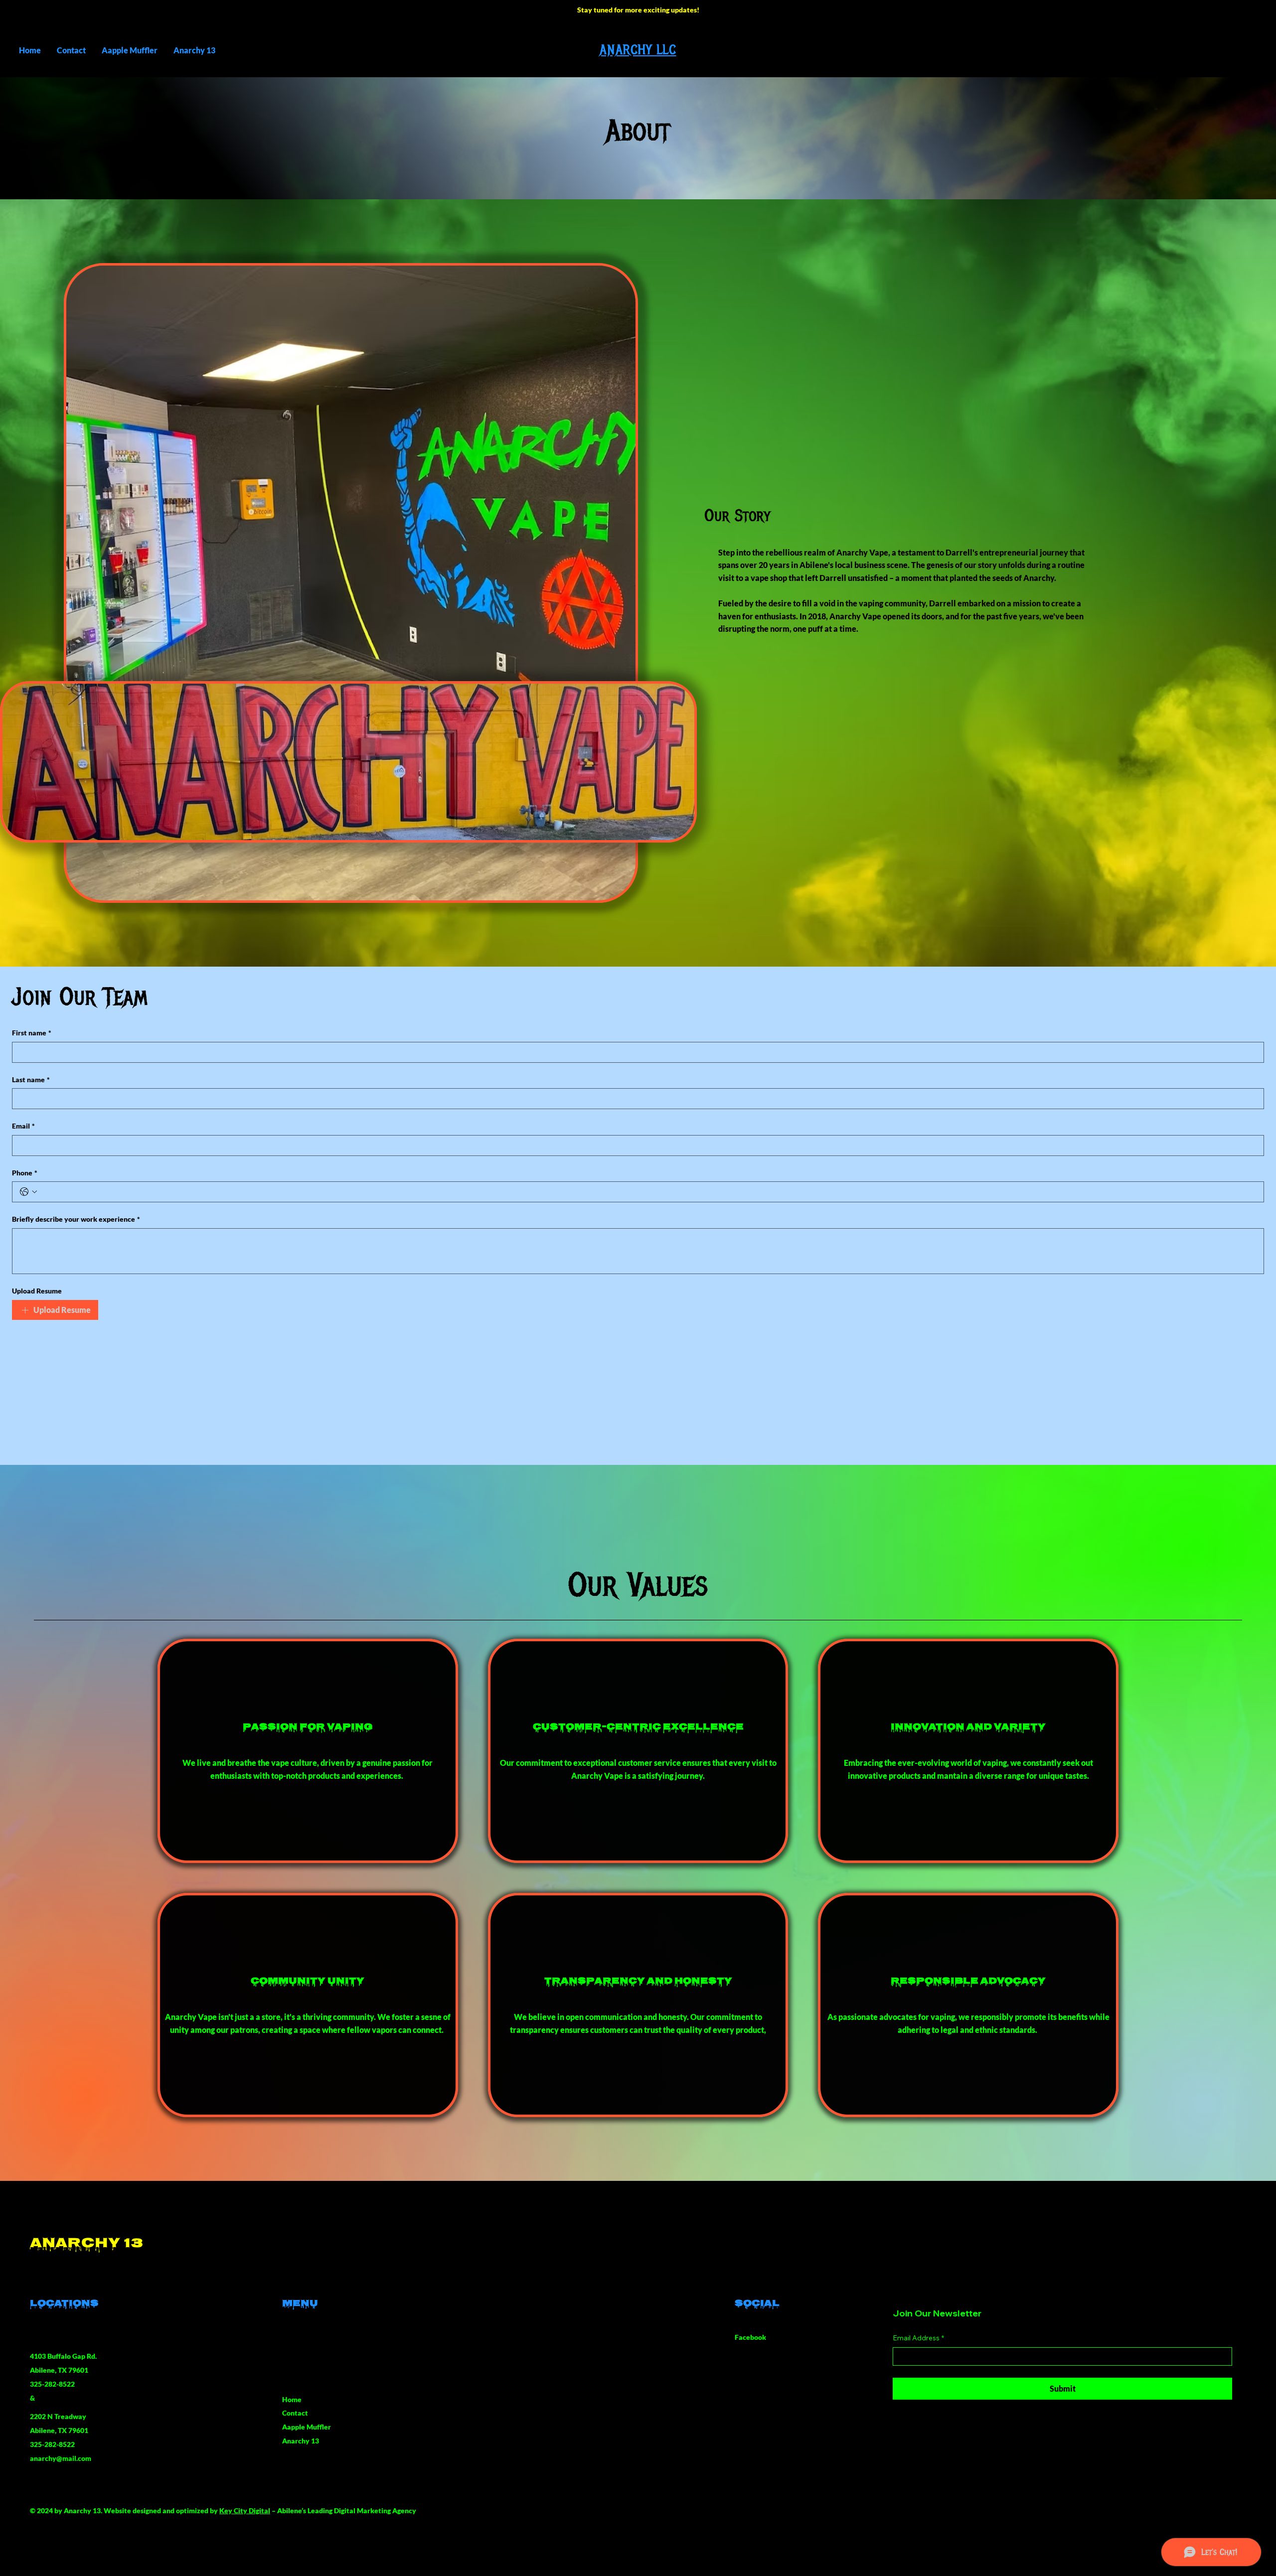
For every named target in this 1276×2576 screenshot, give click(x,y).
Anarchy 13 (301, 2441)
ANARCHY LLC (638, 50)
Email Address (918, 2338)
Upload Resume (37, 1291)
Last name (31, 1079)
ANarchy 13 (86, 2244)
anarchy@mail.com (61, 2458)
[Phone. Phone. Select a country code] (28, 1192)
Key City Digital (245, 2510)
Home (292, 2399)
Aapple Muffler (307, 2427)
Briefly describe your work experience (76, 1219)
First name (32, 1033)
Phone (25, 1173)
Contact (295, 2413)
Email (23, 1126)
